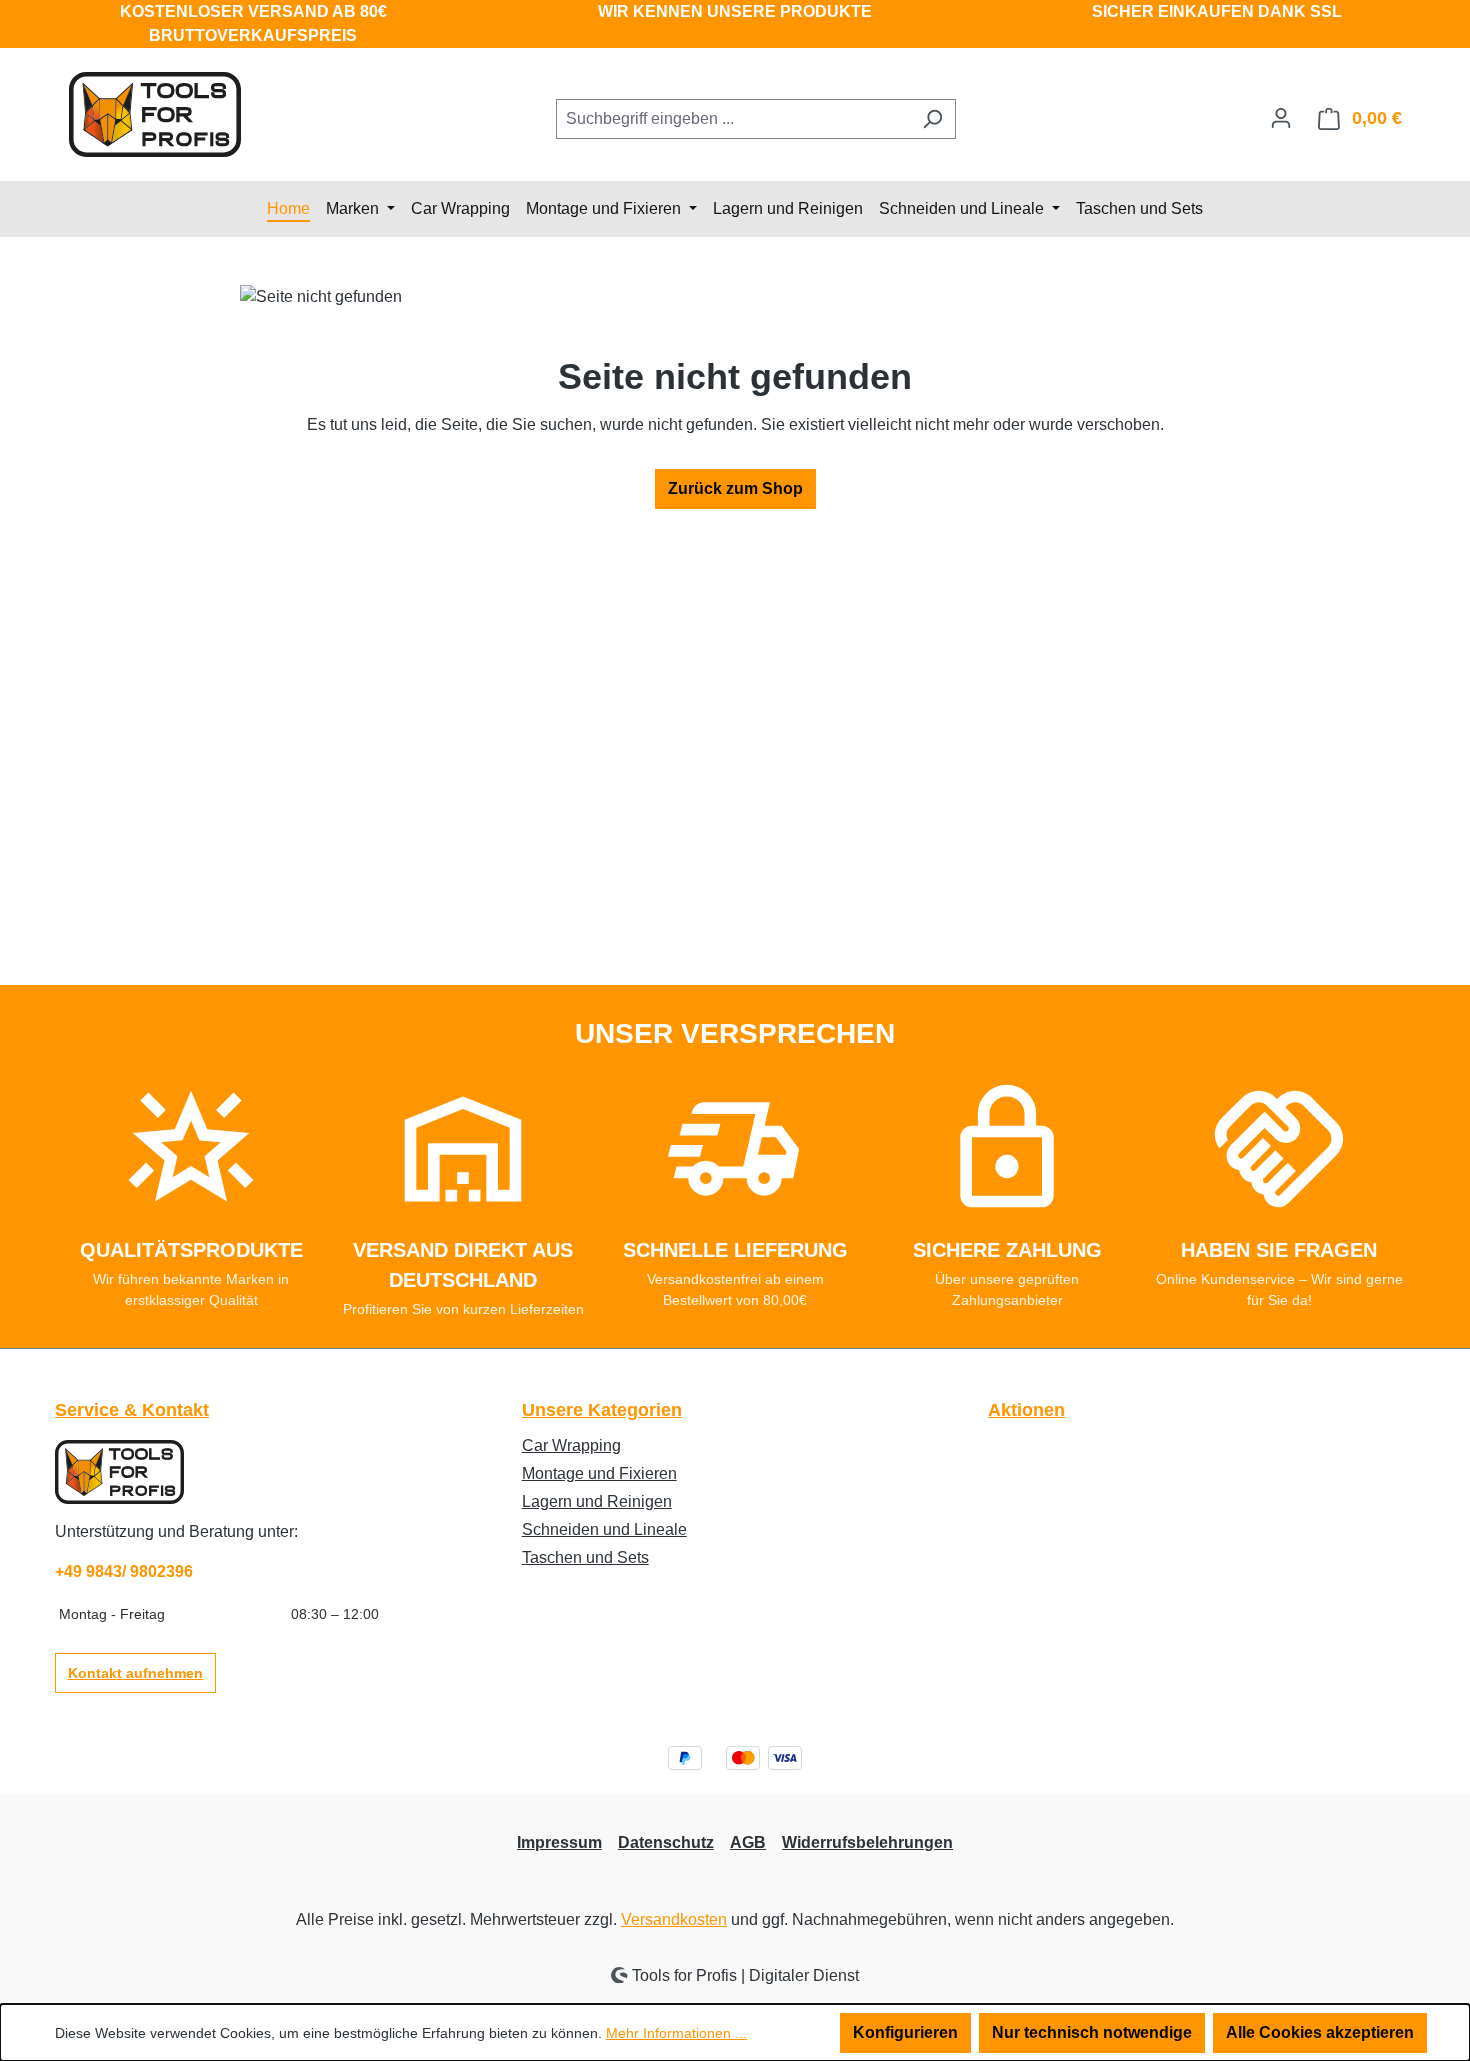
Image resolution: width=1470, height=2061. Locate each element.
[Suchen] (932, 119)
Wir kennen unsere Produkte (735, 11)
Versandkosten (674, 1919)
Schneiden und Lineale (604, 1529)
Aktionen (1026, 1410)
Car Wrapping (571, 1445)
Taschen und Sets (585, 1557)
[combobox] (733, 119)
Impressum (559, 1842)
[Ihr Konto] (1281, 118)
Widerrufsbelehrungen (867, 1842)
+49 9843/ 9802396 (124, 1571)
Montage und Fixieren (599, 1473)
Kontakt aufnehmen (135, 1673)
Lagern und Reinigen (597, 1501)
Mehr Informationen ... (676, 2033)
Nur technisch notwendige (1092, 2032)
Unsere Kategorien (602, 1410)
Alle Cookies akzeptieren (1320, 2032)
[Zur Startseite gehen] (155, 114)
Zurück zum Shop (735, 488)
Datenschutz (666, 1842)
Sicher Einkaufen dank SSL (1217, 11)
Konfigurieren (905, 2032)
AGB (748, 1842)
